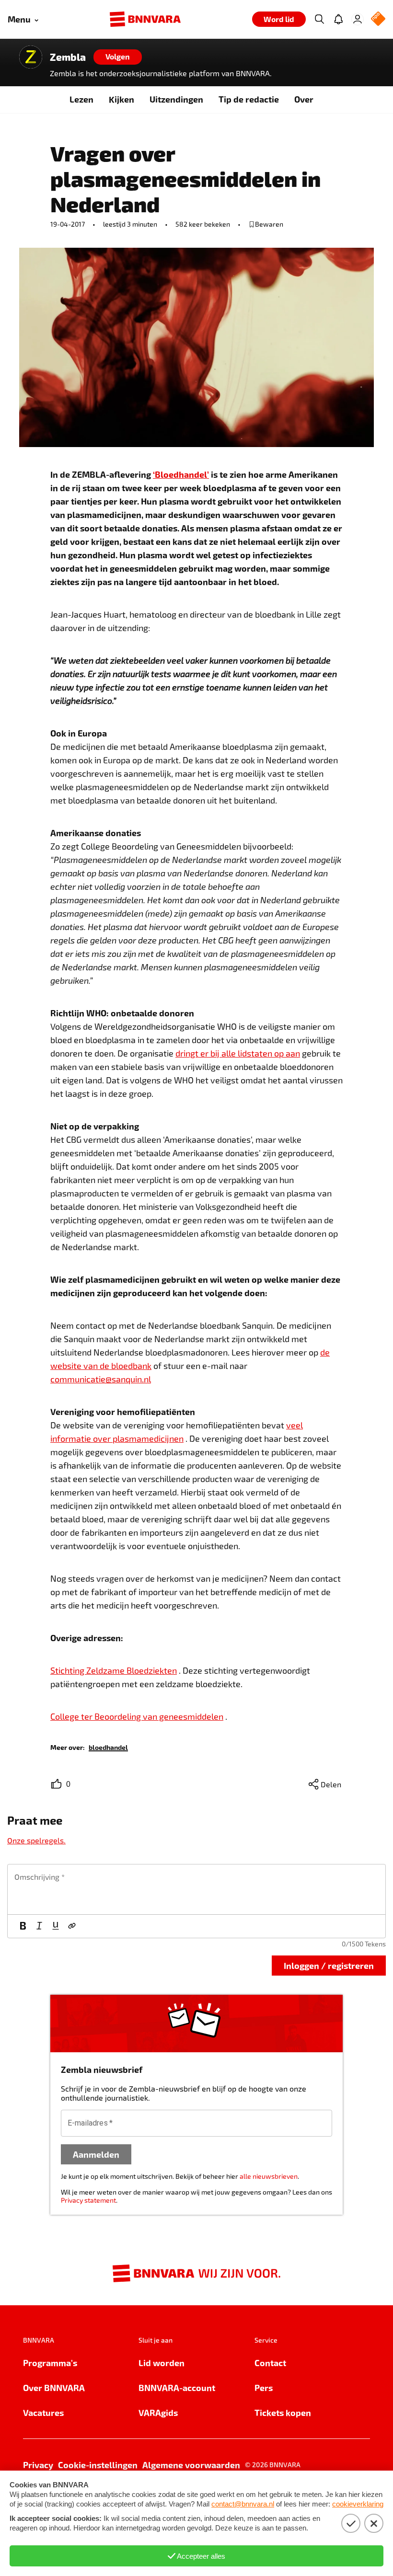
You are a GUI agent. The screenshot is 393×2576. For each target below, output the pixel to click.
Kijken (121, 99)
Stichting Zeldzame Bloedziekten (114, 1670)
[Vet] (23, 1926)
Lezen (81, 99)
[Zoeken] (319, 19)
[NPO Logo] (378, 19)
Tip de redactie (249, 99)
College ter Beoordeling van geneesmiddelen (137, 1716)
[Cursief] (39, 1926)
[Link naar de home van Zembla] (31, 57)
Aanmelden (96, 2154)
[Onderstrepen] (56, 1926)
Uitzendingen (176, 99)
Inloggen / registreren (329, 1965)
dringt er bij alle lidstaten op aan (238, 1053)
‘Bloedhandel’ (181, 474)
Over (304, 99)
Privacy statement (88, 2200)
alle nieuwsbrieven (269, 2176)
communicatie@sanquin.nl (101, 1379)
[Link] (72, 1926)
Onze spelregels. (36, 1840)
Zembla (68, 57)
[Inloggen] (358, 19)
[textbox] (196, 1889)
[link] (108, 1747)
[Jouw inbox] (338, 19)
